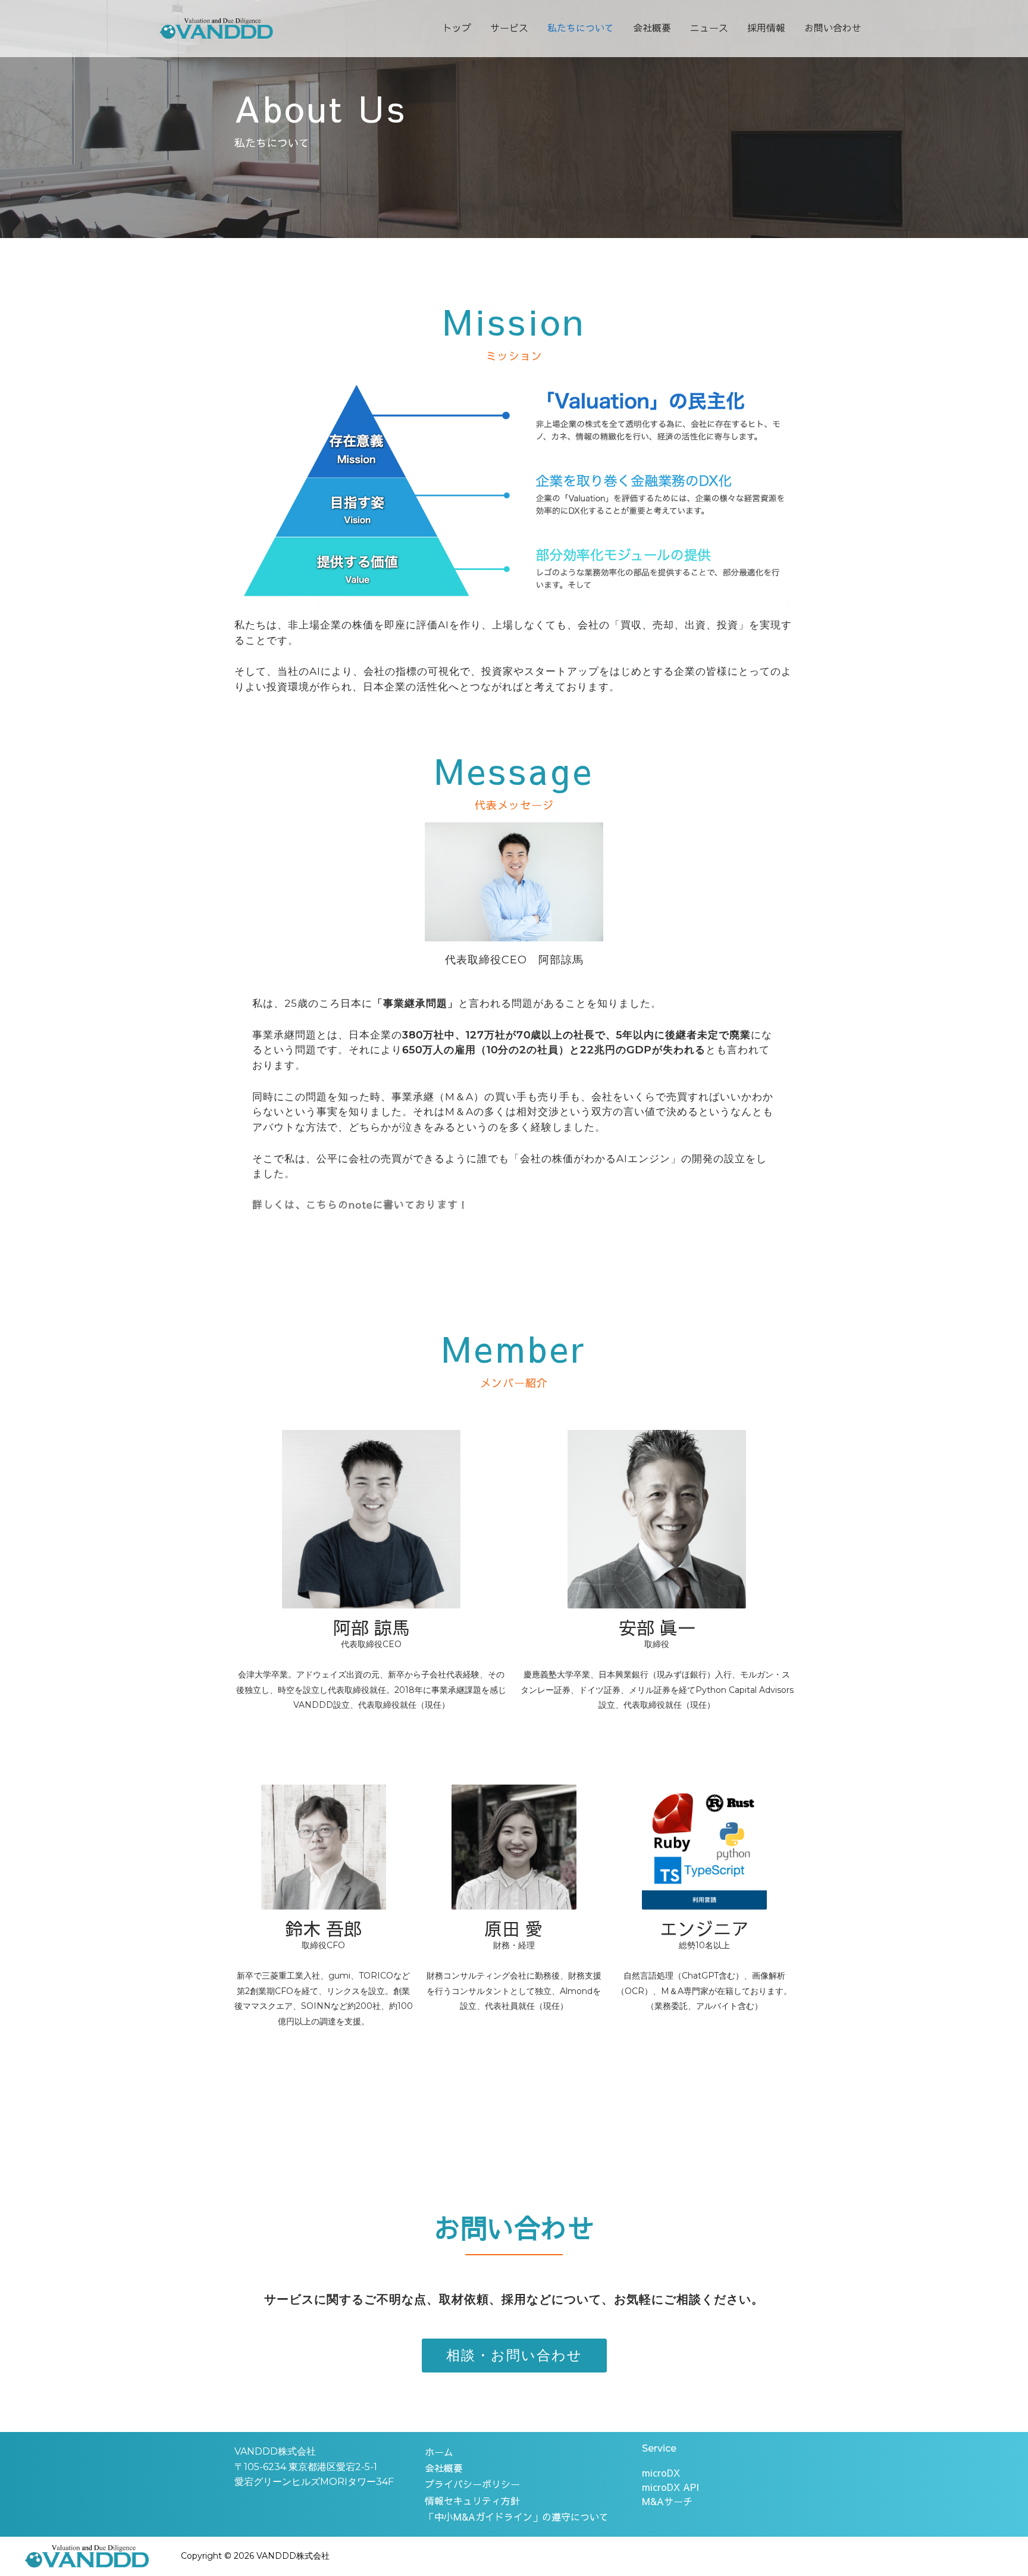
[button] (514, 2356)
